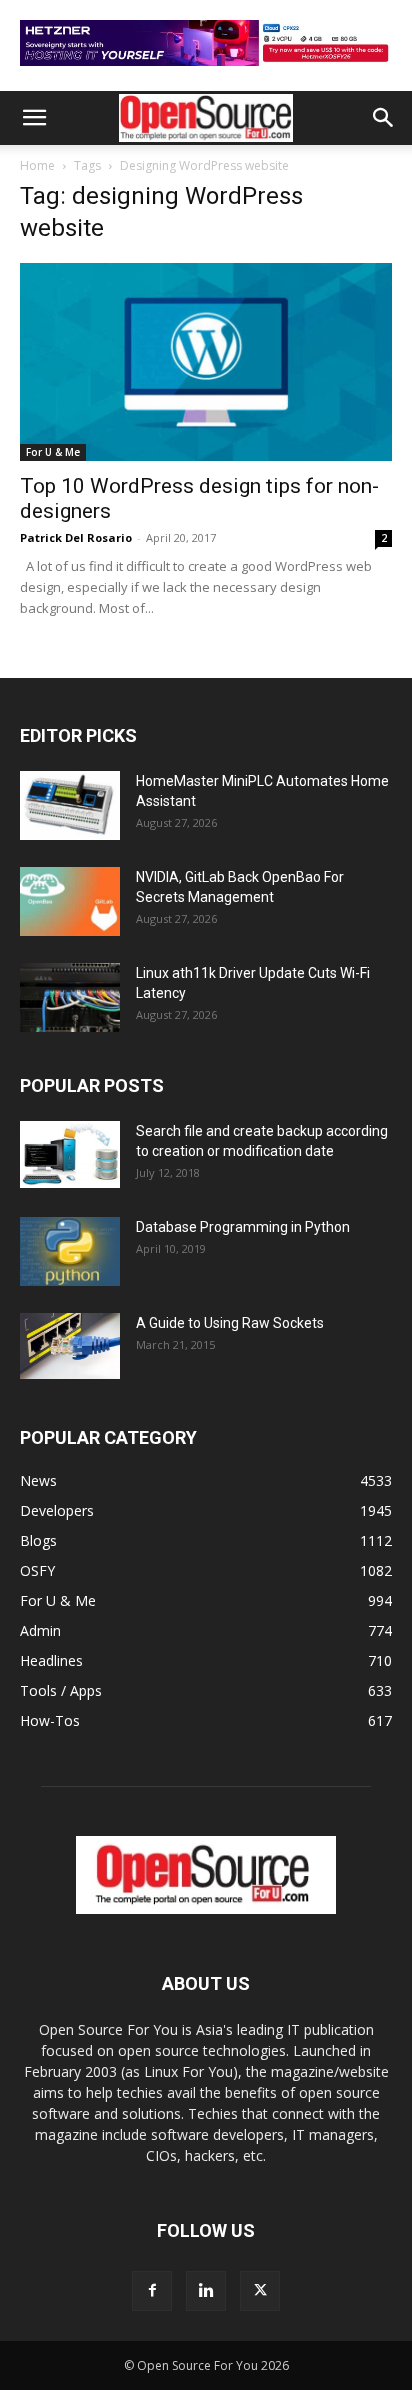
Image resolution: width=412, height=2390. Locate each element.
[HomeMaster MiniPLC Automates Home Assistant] (70, 805)
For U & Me (53, 452)
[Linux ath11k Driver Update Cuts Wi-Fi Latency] (70, 997)
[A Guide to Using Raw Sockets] (70, 1346)
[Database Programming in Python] (70, 1251)
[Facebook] (152, 2291)
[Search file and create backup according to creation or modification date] (70, 1154)
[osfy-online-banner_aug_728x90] (206, 70)
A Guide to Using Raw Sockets (230, 1323)
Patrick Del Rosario (76, 537)
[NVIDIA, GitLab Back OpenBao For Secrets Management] (70, 901)
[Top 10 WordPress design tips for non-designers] (206, 362)
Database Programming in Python (243, 1227)
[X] (260, 2291)
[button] (34, 118)
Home (37, 165)
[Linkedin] (206, 2291)
